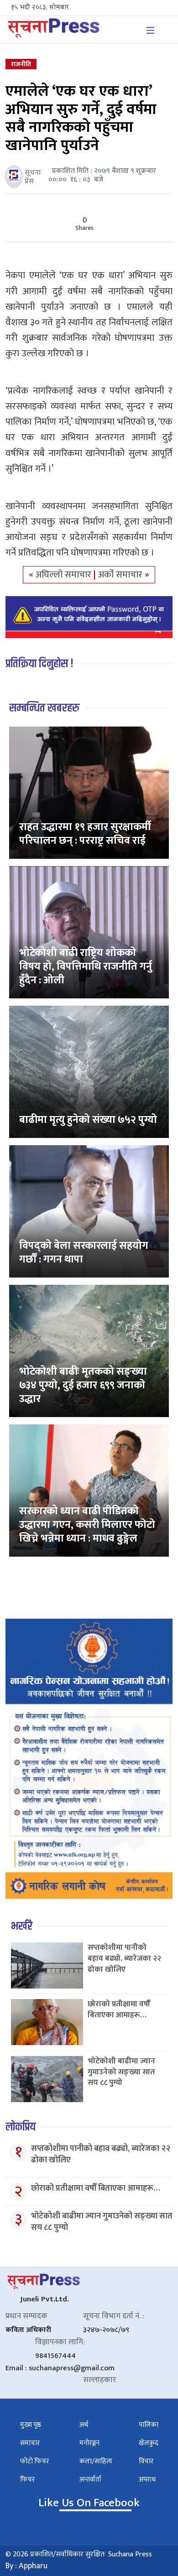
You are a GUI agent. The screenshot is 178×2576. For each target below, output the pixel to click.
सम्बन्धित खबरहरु (44, 708)
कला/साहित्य (96, 2461)
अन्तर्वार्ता (90, 2480)
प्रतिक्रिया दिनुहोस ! (39, 664)
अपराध (147, 2480)
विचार (146, 2461)
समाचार (30, 2443)
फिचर (27, 2480)
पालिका (149, 2425)
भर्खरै (22, 1926)
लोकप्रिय (21, 2127)
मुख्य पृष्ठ (31, 2425)
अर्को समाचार (121, 575)
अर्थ (84, 2425)
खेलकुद (149, 2443)
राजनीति (21, 64)
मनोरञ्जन (89, 2443)
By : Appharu (26, 2566)
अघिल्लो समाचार (65, 575)
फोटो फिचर (34, 2461)
